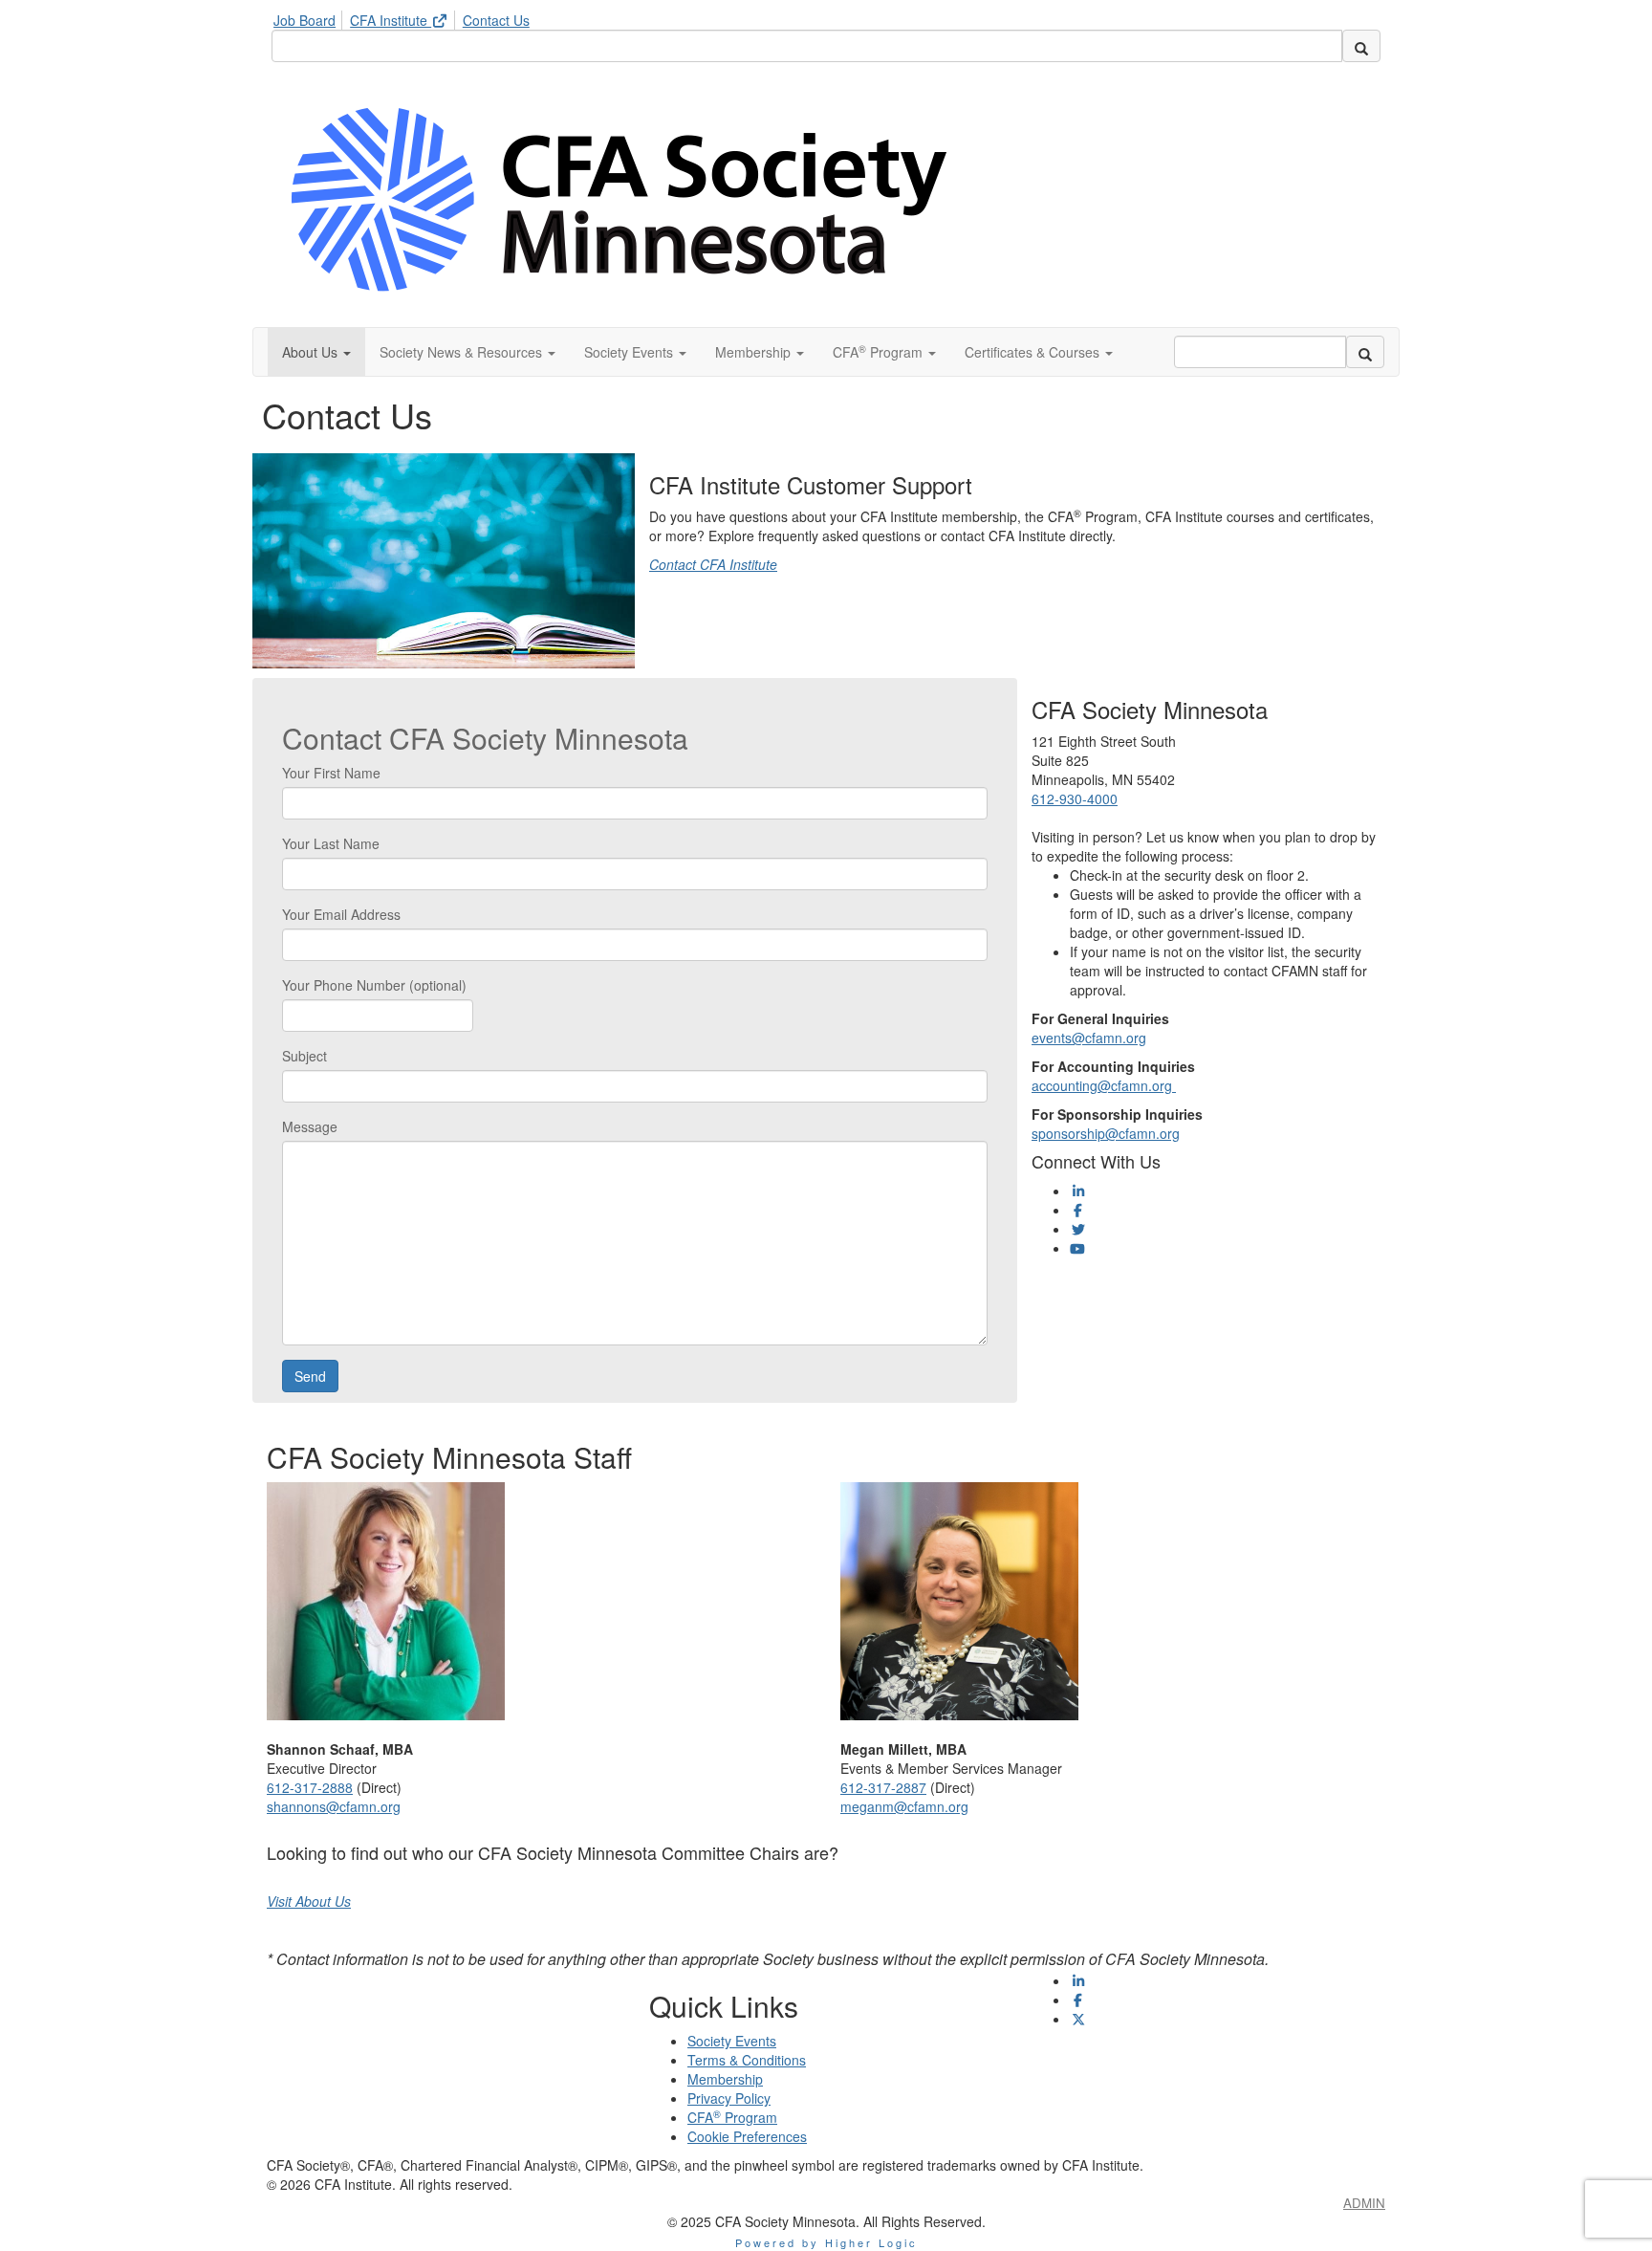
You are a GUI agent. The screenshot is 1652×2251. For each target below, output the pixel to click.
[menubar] (406, 17)
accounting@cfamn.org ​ (1104, 1085)
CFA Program (732, 2117)
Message (310, 1126)
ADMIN (1364, 2203)
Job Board (304, 20)
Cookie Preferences (747, 2136)
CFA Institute (391, 20)
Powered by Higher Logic (826, 2242)
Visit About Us (309, 1901)
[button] (316, 352)
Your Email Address (341, 914)
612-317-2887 (883, 1787)
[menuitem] (310, 17)
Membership (725, 2079)
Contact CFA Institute (713, 564)
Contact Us (496, 20)
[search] (1361, 46)
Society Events (732, 2041)
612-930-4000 (1075, 798)
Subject (304, 1056)
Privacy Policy (729, 2098)
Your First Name (331, 773)
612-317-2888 (310, 1787)
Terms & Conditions (747, 2060)
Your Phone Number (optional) (374, 985)
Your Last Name (331, 843)
